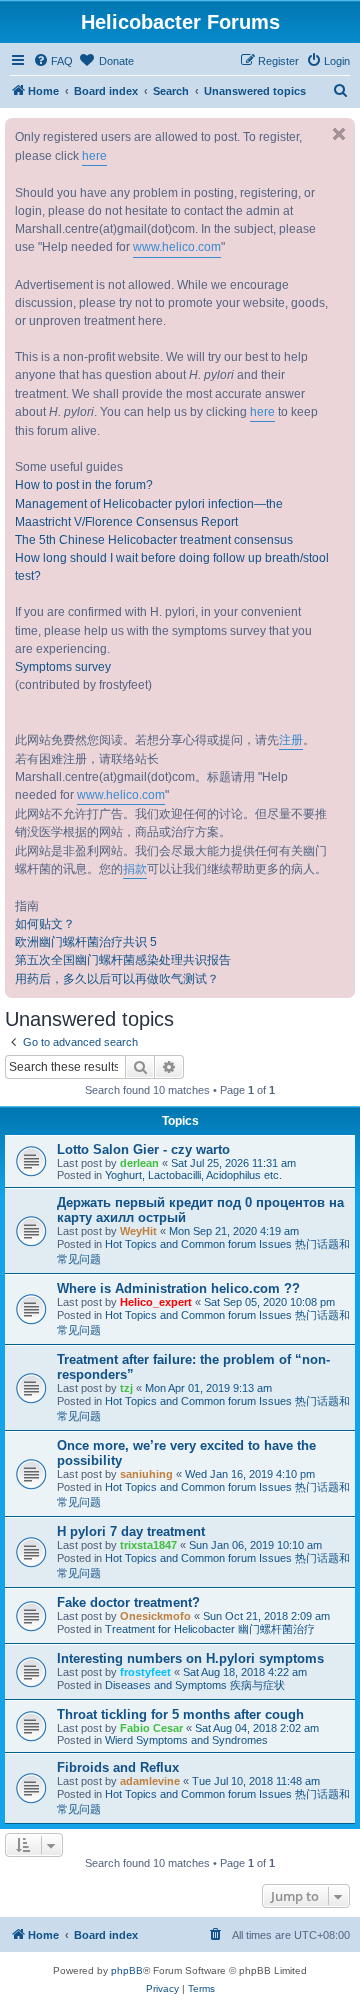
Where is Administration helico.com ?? (178, 1288)
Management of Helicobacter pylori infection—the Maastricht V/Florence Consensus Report (149, 513)
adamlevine (150, 1781)
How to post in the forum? (84, 485)
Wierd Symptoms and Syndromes (186, 1740)
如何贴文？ (45, 924)
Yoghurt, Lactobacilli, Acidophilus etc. (193, 1175)
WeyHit (138, 1231)
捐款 (135, 869)
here (94, 156)
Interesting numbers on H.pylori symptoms (190, 1658)
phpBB (127, 1970)
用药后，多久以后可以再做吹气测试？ (117, 979)
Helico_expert (156, 1302)
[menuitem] (53, 61)
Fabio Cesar (151, 1728)
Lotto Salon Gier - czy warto (143, 1149)
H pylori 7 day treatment (131, 1531)
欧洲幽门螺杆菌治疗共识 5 (86, 942)
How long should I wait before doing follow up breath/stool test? (172, 567)
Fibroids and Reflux (118, 1767)
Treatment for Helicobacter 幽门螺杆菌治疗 (210, 1629)
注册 (291, 740)
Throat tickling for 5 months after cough (180, 1714)
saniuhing (146, 1474)
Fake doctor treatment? (128, 1602)
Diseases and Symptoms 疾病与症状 (195, 1685)
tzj (126, 1388)
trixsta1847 (148, 1545)
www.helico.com (177, 247)
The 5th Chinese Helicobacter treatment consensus (154, 540)
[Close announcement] (339, 134)
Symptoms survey (63, 667)
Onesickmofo (155, 1616)
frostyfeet (145, 1672)
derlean (139, 1163)
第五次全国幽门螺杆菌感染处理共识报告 (123, 960)
